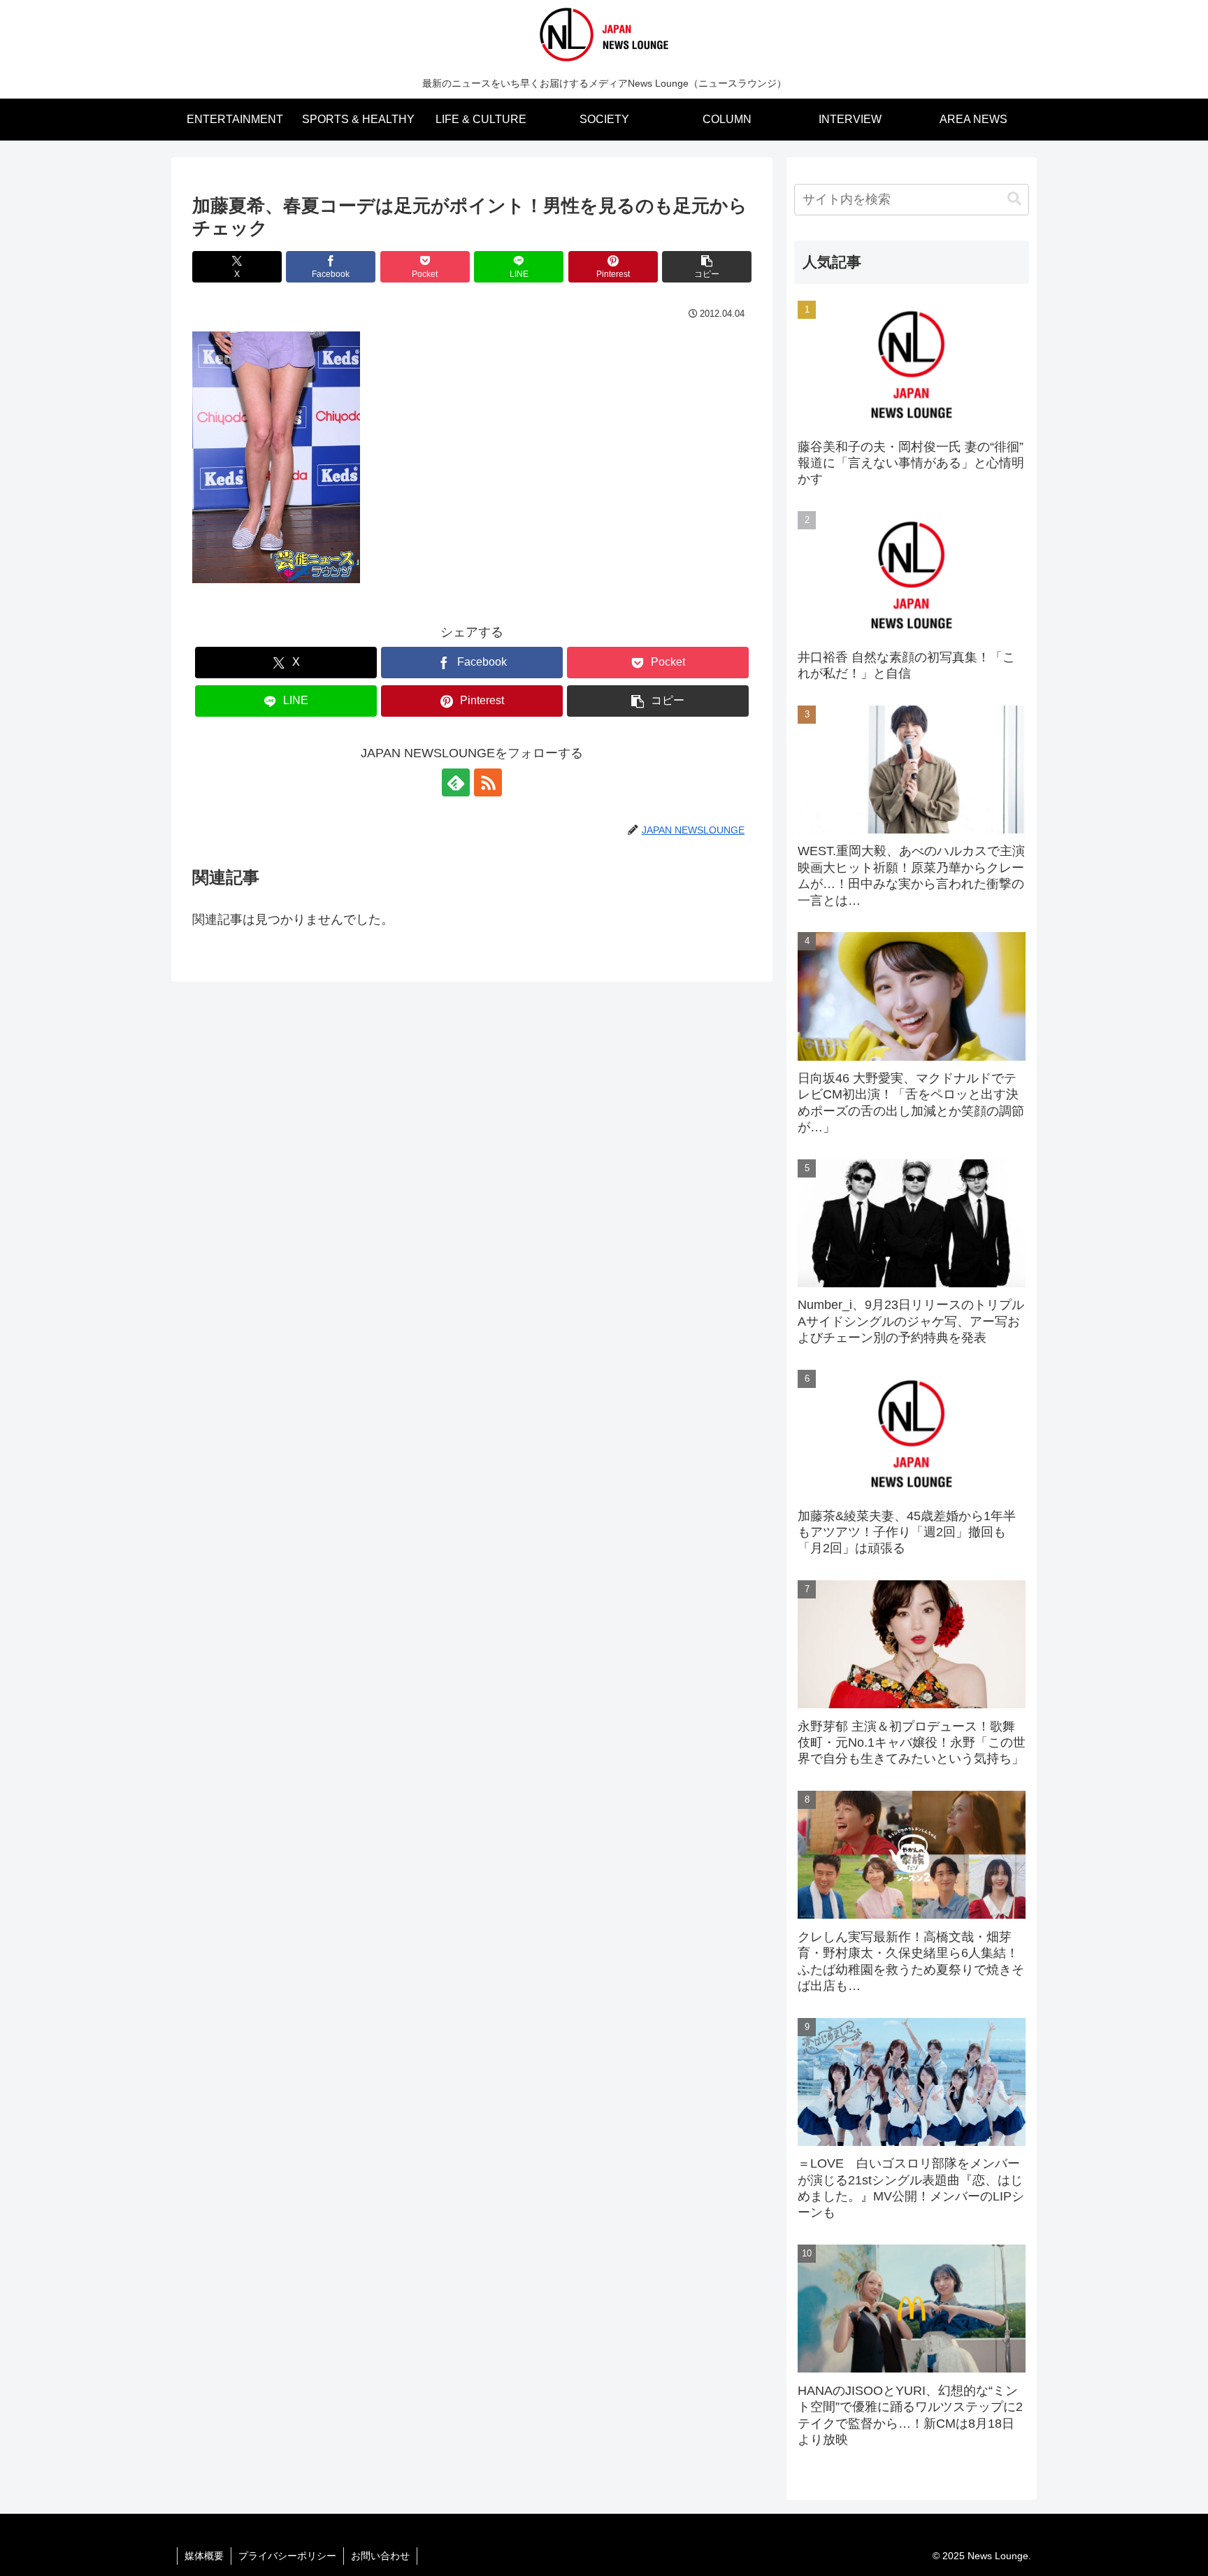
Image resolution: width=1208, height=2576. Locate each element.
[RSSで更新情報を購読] (488, 782)
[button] (707, 267)
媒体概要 (204, 2556)
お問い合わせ (380, 2556)
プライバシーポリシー (287, 2556)
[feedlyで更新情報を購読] (456, 782)
